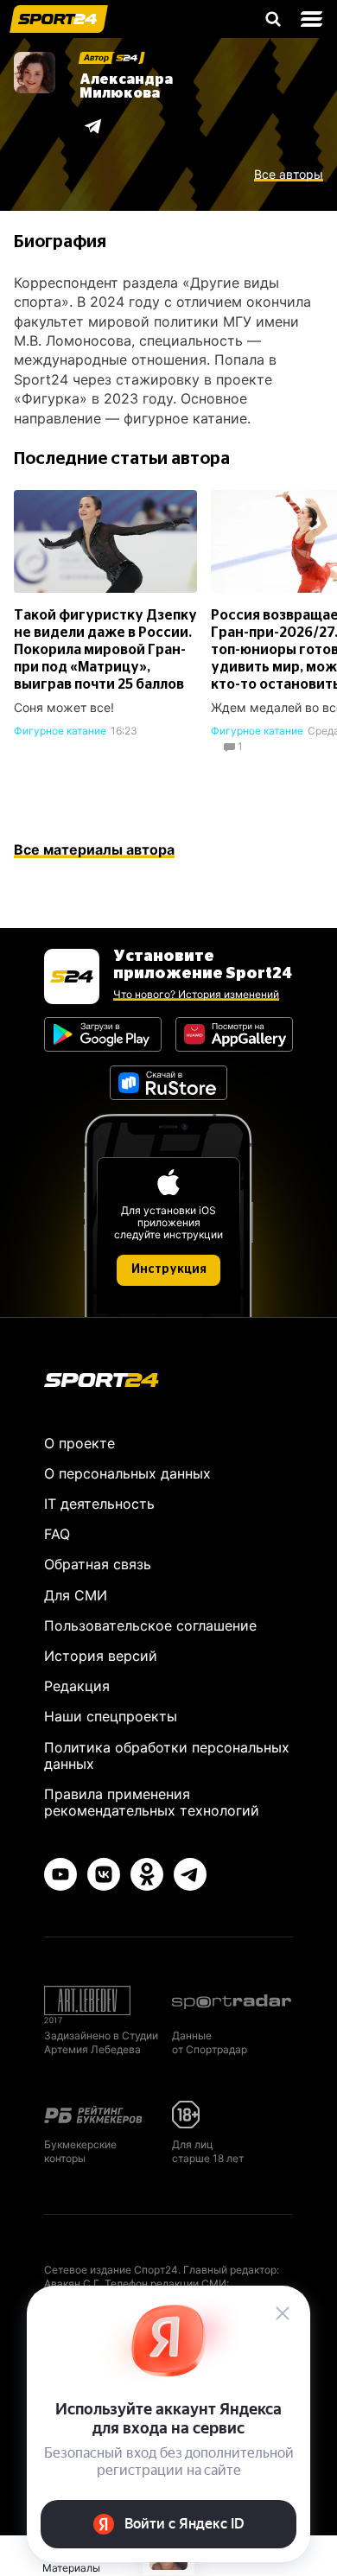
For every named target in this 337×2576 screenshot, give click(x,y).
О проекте (79, 1443)
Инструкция (169, 1269)
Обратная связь (98, 1564)
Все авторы (289, 175)
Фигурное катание (60, 731)
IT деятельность (99, 1504)
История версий (101, 1656)
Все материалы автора (94, 849)
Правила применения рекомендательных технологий (152, 1802)
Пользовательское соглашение (150, 1625)
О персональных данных (127, 1473)
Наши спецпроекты (111, 1716)
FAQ (57, 1534)
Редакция (77, 1686)
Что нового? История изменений (196, 994)
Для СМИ (76, 1595)
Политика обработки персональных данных (167, 1755)
